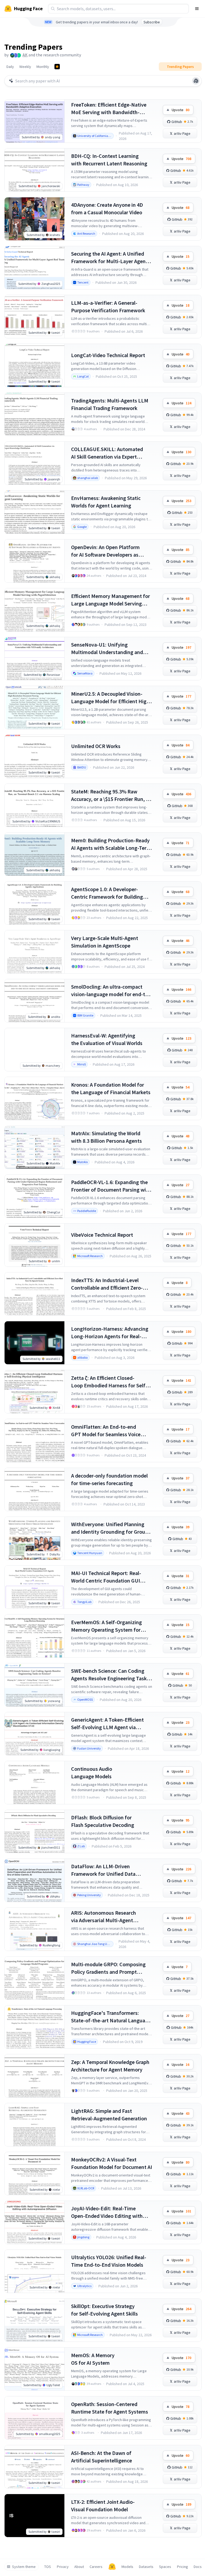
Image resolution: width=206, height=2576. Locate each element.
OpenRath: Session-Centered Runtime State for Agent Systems (110, 2408)
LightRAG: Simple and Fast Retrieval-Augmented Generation (109, 2115)
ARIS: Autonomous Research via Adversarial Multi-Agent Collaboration (104, 1917)
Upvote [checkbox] (181, 110)
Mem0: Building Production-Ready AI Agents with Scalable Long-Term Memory (111, 844)
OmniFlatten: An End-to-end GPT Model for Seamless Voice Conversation (106, 1431)
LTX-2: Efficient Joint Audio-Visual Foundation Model (103, 2506)
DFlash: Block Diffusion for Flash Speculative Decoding (103, 1821)
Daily (10, 67)
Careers (96, 2567)
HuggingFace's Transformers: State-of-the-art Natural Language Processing (111, 2017)
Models (127, 2567)
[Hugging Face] (112, 2567)
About (79, 2567)
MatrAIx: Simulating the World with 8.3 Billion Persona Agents (106, 1137)
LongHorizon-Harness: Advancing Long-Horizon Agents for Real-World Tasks (110, 1333)
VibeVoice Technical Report (102, 1235)
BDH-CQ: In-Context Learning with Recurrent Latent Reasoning (109, 160)
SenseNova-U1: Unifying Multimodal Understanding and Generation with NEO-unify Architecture (107, 649)
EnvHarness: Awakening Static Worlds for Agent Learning (106, 502)
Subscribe (152, 22)
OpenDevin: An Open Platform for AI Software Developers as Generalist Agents (105, 551)
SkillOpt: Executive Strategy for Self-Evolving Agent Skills (104, 2310)
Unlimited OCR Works (96, 746)
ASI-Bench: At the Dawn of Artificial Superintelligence (102, 2457)
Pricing (183, 2567)
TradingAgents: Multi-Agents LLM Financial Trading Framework (110, 404)
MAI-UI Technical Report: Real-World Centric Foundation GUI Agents (106, 1577)
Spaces (165, 2567)
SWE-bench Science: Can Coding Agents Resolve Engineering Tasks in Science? (110, 1675)
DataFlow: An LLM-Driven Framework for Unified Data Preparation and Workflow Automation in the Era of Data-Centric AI (106, 1870)
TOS (48, 2567)
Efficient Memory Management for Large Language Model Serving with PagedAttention (111, 600)
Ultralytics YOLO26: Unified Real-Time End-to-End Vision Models (109, 2261)
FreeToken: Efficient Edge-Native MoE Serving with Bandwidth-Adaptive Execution (109, 109)
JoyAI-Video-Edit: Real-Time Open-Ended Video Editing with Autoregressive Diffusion (107, 2212)
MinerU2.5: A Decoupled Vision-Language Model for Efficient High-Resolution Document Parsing (111, 698)
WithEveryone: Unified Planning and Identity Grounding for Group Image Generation (110, 1528)
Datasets (146, 2567)
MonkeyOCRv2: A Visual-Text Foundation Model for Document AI (112, 2163)
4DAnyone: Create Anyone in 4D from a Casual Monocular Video (107, 208)
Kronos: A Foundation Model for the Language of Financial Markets (111, 1088)
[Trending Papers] (57, 67)
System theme (24, 2567)
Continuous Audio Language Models (92, 1773)
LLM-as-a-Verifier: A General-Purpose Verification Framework (108, 306)
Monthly (43, 67)
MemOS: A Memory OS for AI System (93, 2359)
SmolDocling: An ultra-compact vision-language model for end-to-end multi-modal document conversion (111, 991)
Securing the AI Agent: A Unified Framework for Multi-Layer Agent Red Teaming (109, 258)
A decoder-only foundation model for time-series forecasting (109, 1479)
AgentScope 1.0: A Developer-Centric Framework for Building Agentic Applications (107, 893)
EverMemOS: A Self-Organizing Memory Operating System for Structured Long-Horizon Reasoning (106, 1626)
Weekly (25, 67)
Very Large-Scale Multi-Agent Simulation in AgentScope (105, 942)
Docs (198, 2567)
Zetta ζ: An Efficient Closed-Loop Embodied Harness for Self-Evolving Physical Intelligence (109, 1382)
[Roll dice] (196, 81)
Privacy (63, 2567)
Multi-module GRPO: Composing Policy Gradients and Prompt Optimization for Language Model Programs (110, 1968)
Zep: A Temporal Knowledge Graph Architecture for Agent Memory (110, 2066)
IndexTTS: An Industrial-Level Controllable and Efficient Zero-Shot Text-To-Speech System (107, 1284)
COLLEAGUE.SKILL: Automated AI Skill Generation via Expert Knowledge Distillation (107, 453)
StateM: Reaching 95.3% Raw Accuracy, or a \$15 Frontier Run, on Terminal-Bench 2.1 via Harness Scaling (111, 795)
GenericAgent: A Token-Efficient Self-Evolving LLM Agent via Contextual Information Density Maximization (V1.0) (108, 1724)
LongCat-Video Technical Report (108, 355)
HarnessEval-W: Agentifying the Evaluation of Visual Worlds (107, 1039)
